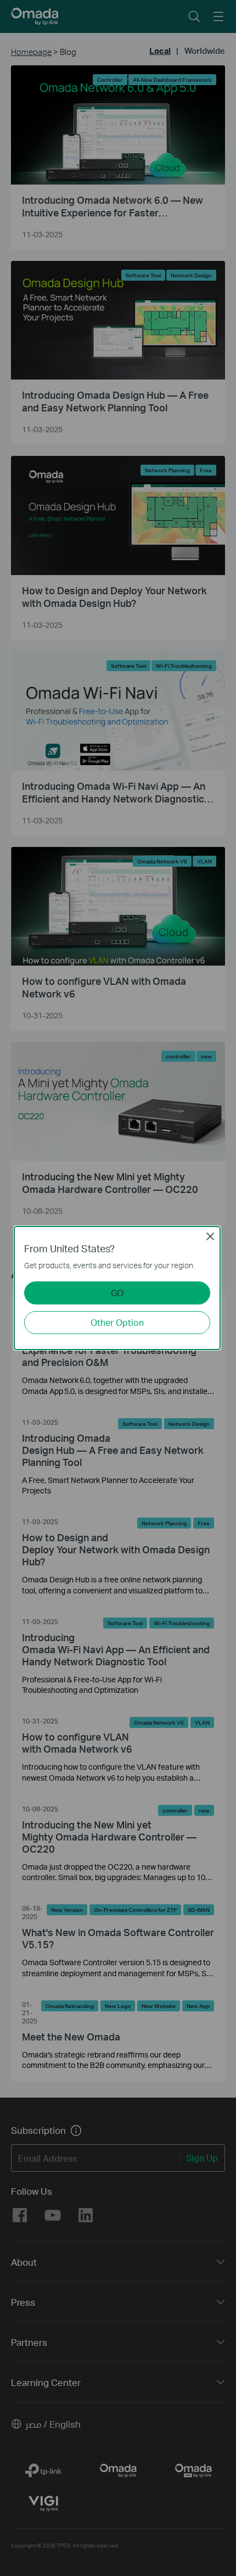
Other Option (117, 1322)
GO (117, 1293)
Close (210, 1236)
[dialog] (118, 1288)
